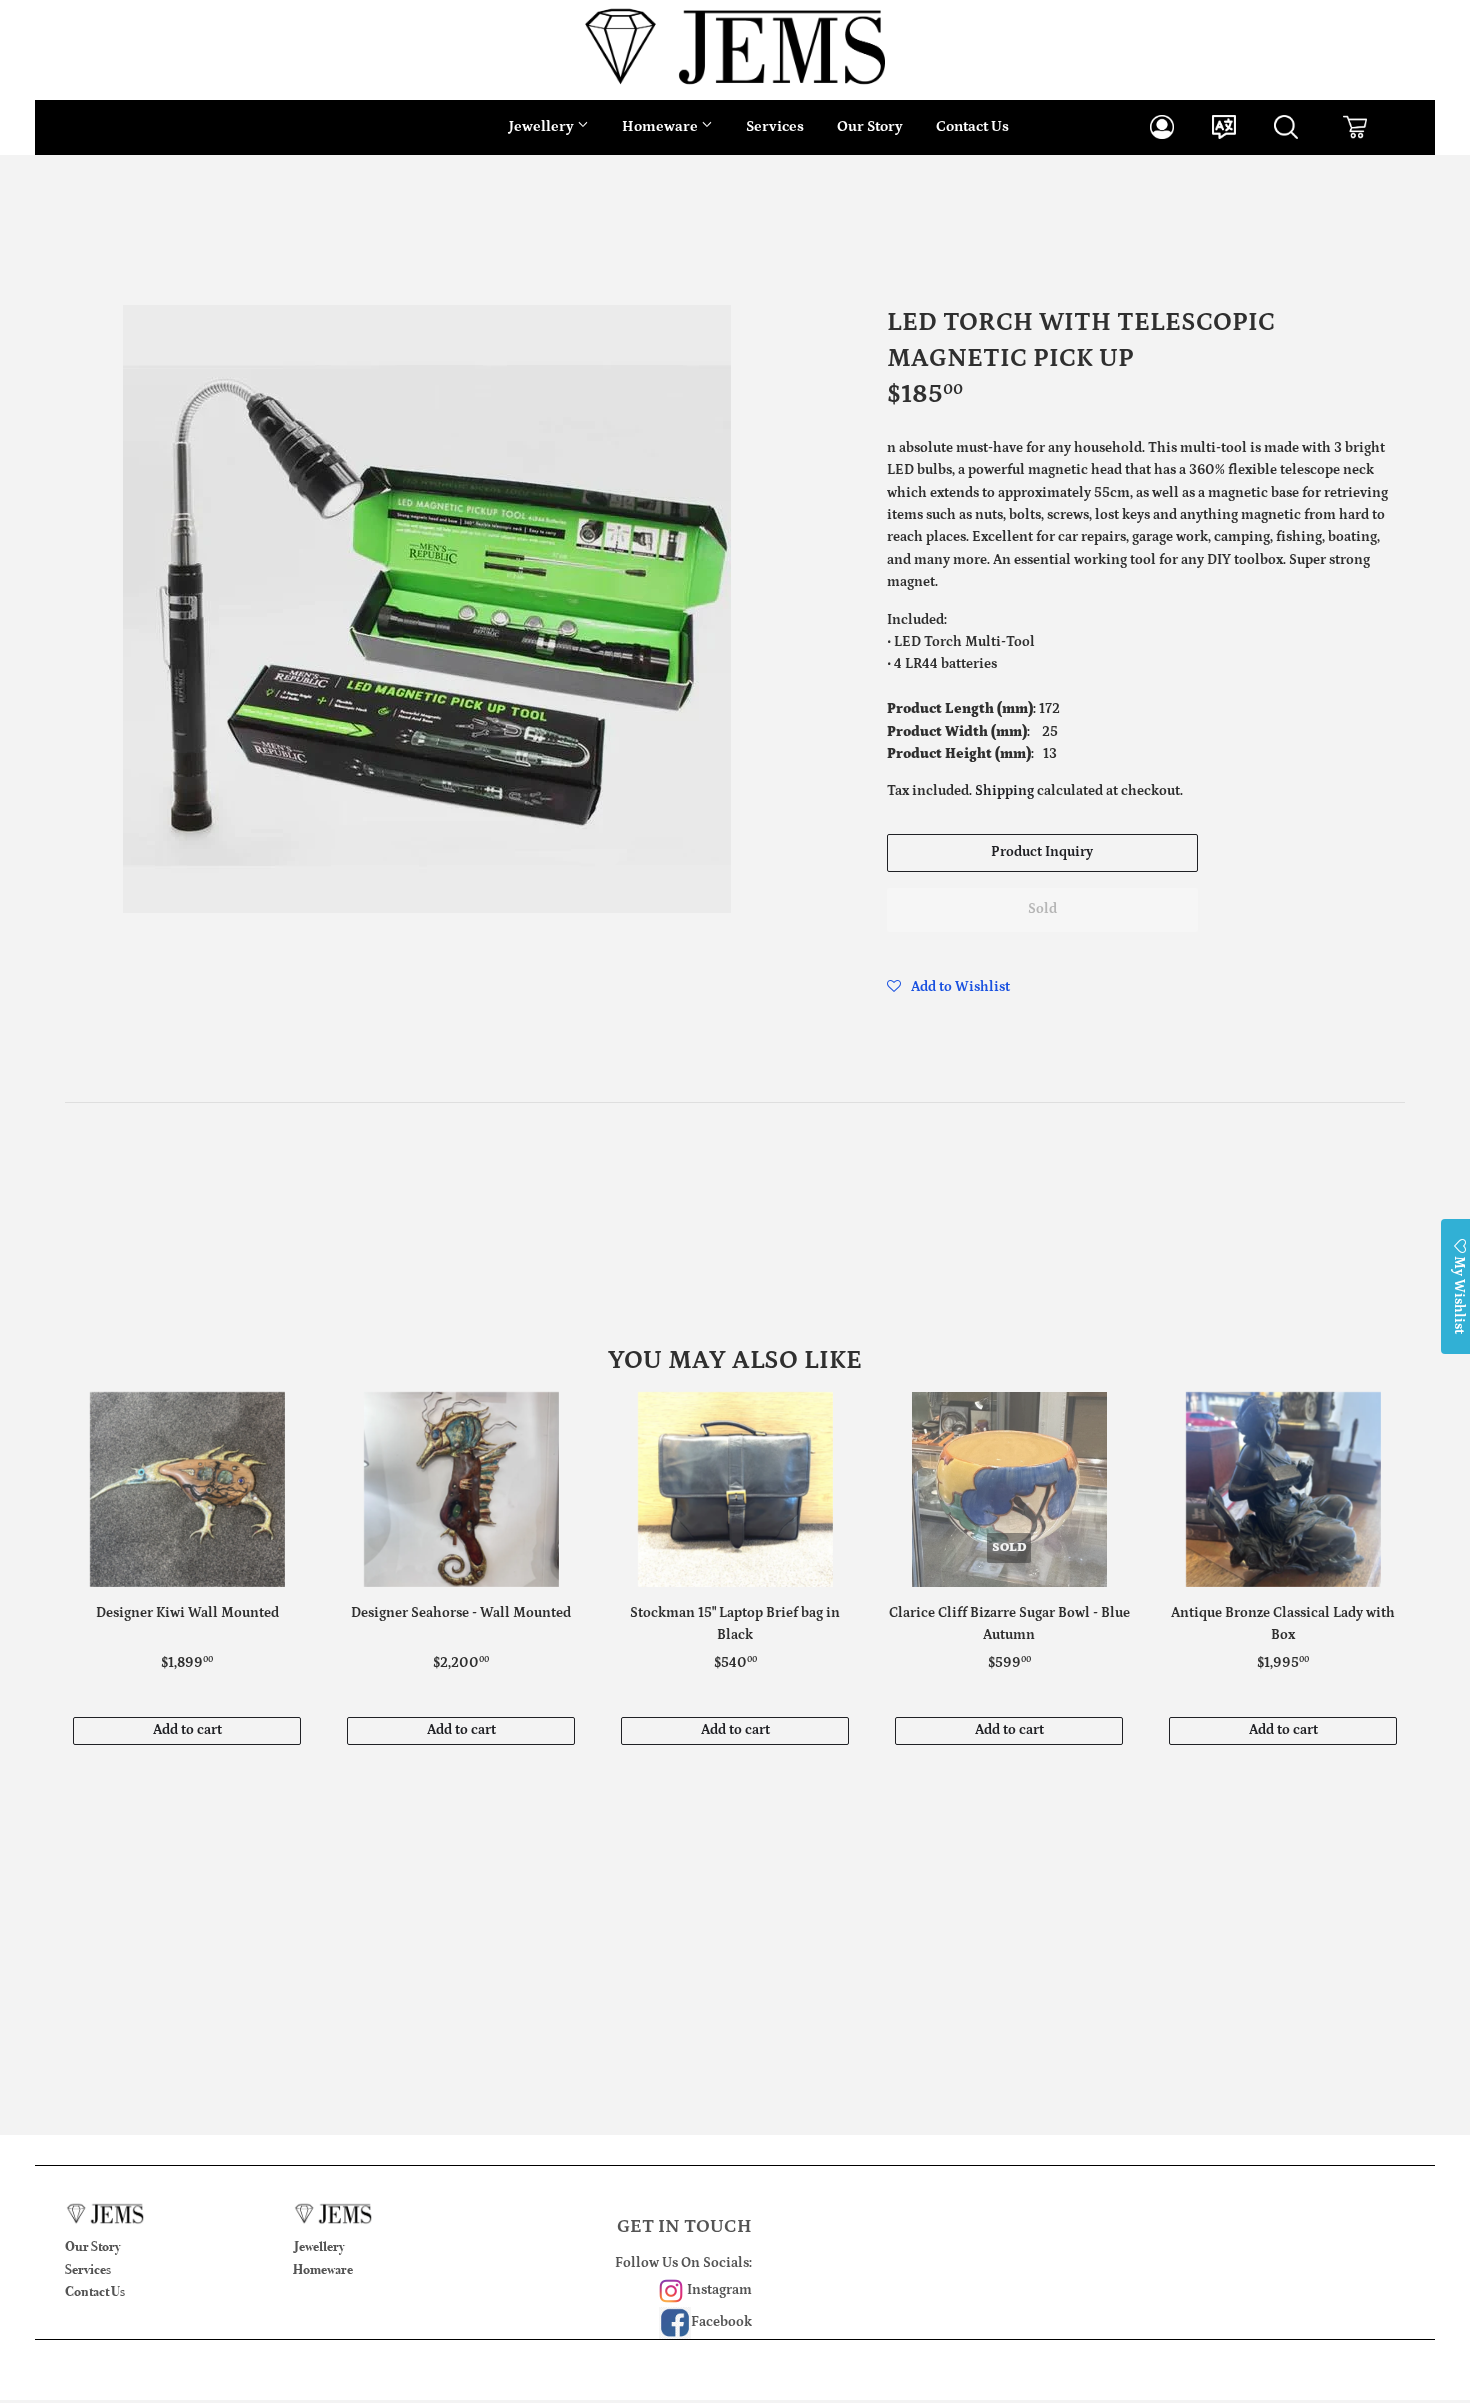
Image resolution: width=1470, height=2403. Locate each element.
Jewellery (543, 126)
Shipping (1004, 791)
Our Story (870, 126)
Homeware (661, 126)
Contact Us (972, 126)
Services (775, 126)
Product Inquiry (1042, 852)
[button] (948, 987)
